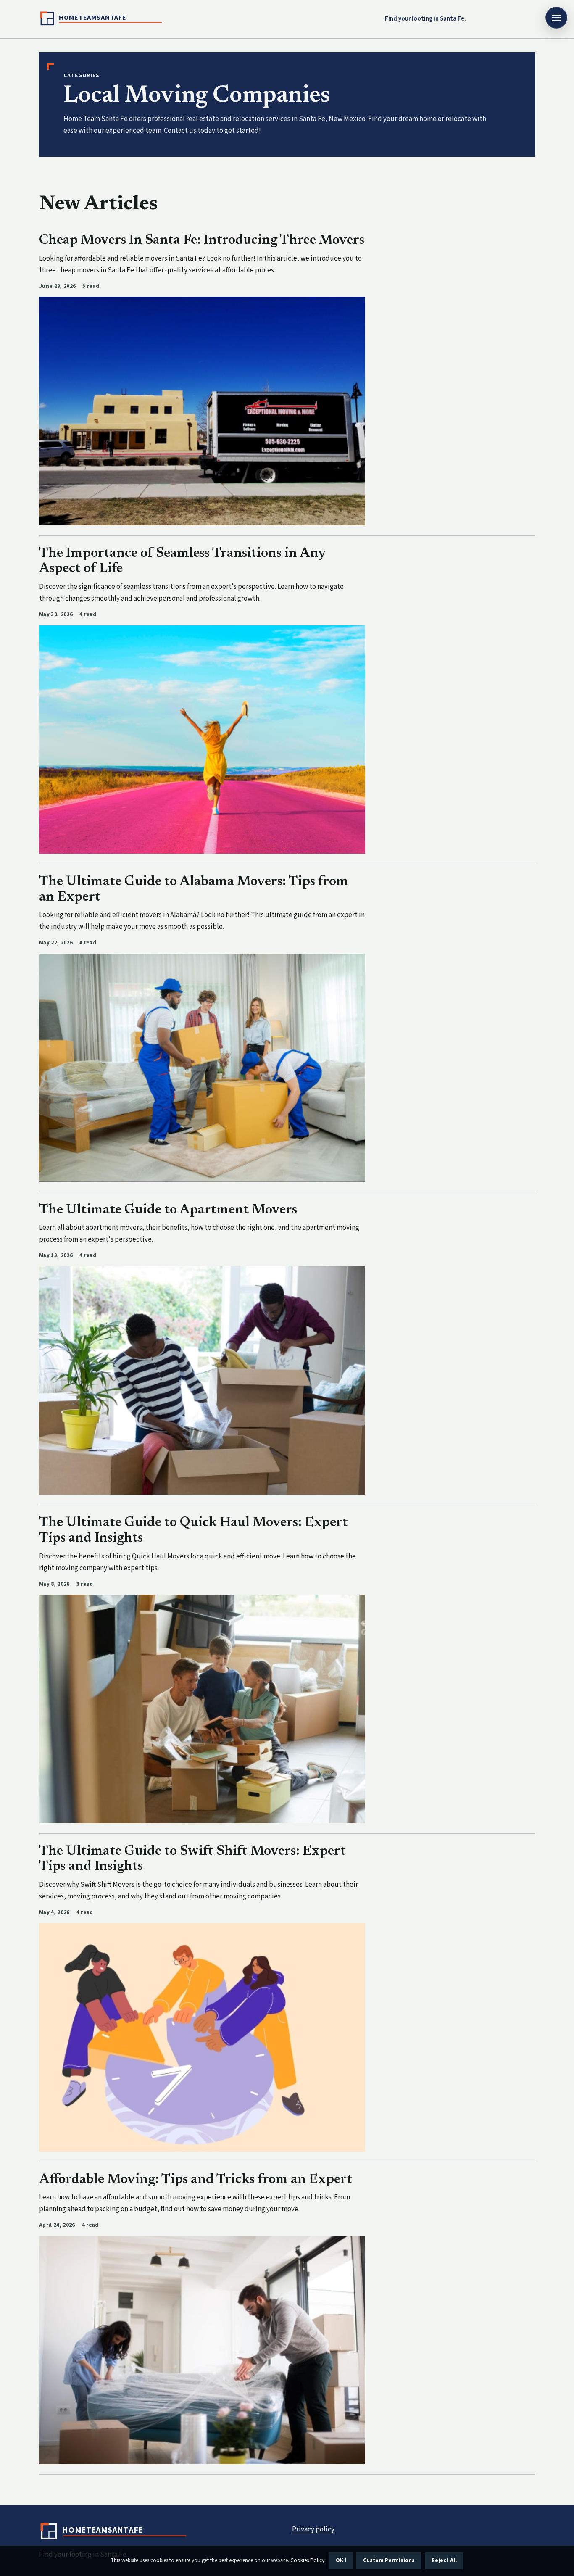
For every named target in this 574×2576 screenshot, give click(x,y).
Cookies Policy (307, 2560)
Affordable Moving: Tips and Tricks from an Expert (196, 2180)
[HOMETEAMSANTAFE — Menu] (556, 18)
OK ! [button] (341, 2560)
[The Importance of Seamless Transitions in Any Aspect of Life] (202, 740)
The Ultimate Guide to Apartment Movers (168, 1210)
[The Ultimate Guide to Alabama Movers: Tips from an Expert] (202, 1068)
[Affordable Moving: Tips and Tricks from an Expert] (202, 2350)
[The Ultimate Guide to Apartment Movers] (202, 1380)
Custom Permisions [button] (389, 2560)
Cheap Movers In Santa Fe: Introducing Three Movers (202, 240)
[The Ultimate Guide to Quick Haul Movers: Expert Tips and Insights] (202, 1709)
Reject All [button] (444, 2560)
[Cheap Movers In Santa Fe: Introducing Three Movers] (202, 411)
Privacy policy (313, 2529)
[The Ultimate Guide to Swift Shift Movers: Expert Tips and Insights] (202, 2037)
